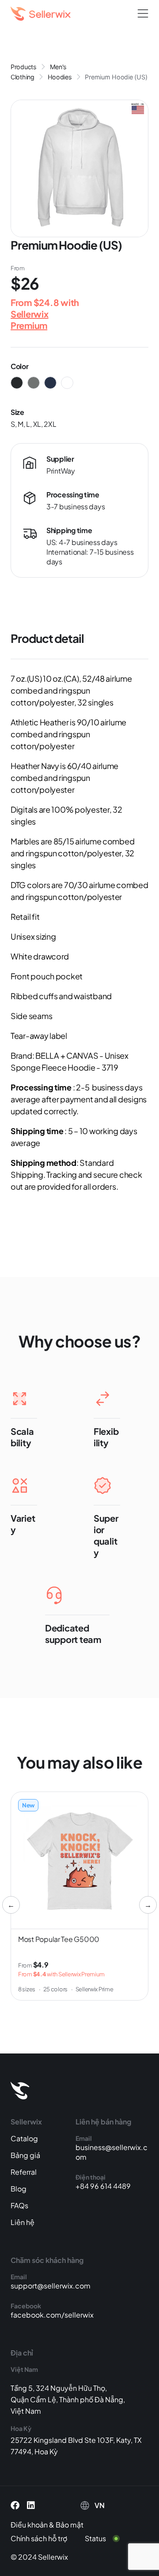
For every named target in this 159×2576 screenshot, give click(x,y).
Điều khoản (29, 2525)
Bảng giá (25, 2155)
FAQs (19, 2205)
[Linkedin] (31, 2505)
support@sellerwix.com (51, 2286)
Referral (24, 2172)
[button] (143, 14)
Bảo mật (70, 2525)
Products (24, 67)
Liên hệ (23, 2222)
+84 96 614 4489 (103, 2186)
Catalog (24, 2138)
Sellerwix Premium (30, 319)
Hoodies (60, 77)
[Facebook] (15, 2505)
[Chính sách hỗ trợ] (45, 2539)
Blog (19, 2189)
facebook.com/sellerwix (52, 2315)
